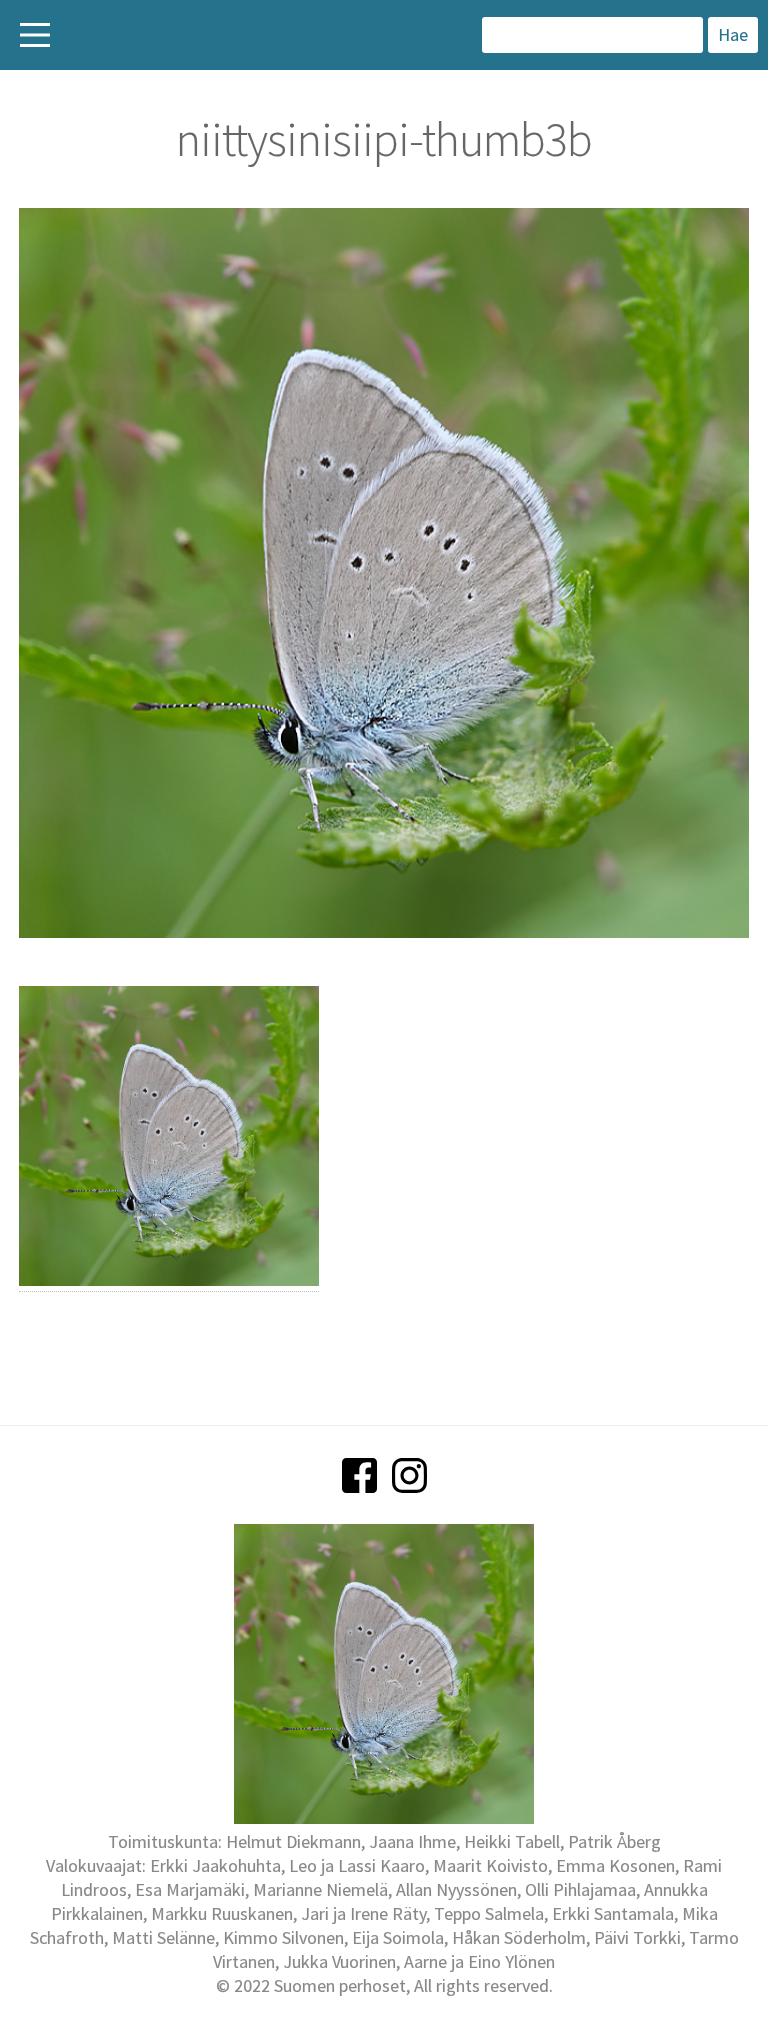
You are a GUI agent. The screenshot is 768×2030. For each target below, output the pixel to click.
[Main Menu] (35, 35)
